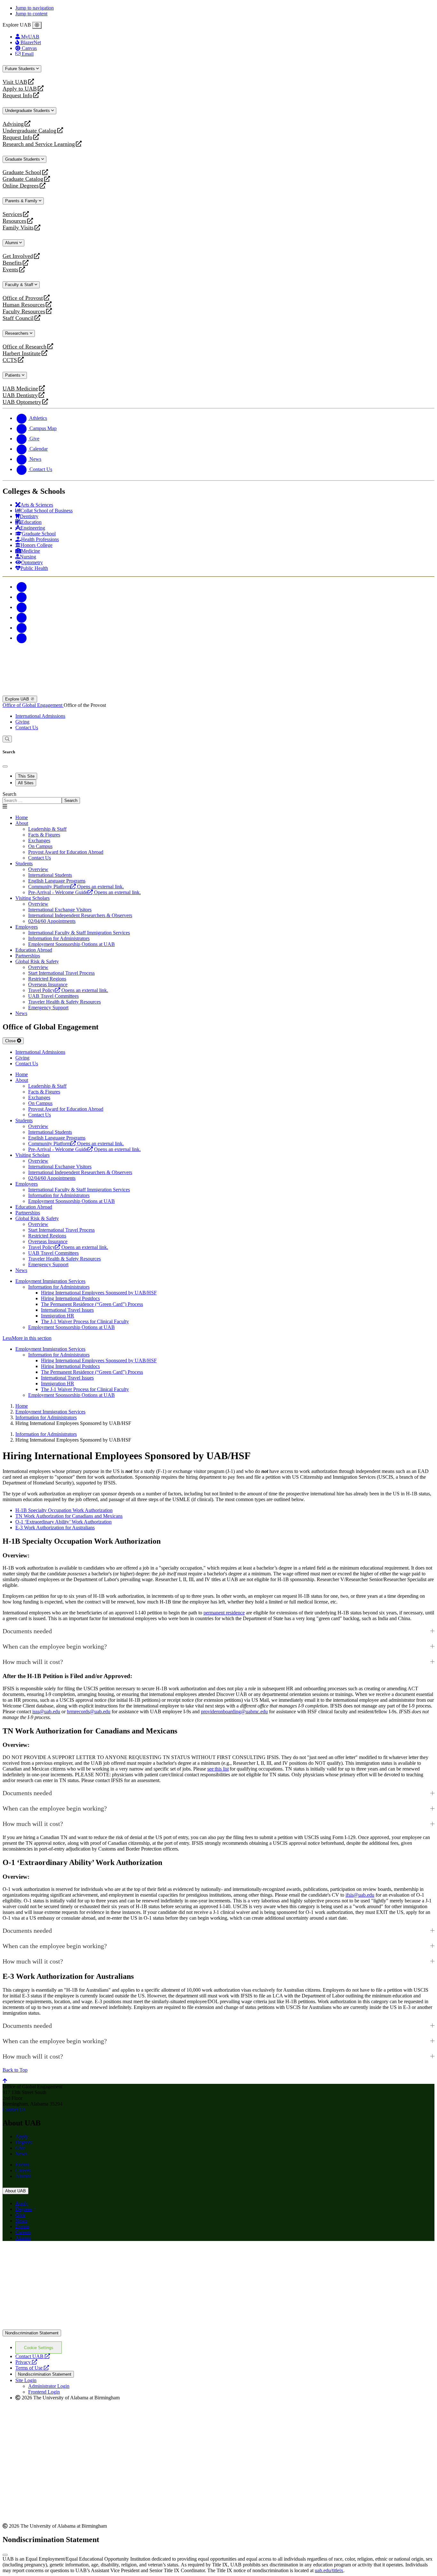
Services (12, 214)
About (22, 823)
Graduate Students (23, 159)
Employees (27, 927)
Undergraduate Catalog (29, 131)
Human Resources (24, 305)
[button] (219, 1338)
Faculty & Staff (20, 285)
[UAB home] (219, 693)
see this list (218, 1769)
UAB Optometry (22, 402)
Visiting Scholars (32, 898)
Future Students (21, 69)
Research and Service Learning (39, 144)
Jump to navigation (35, 8)
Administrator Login (49, 2386)
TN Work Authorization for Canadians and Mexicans (69, 1516)
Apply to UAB (20, 89)
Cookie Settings (39, 2348)
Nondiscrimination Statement (32, 2333)
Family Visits (18, 228)
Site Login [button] (26, 2380)
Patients (13, 375)
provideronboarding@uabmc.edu (234, 1712)
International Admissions (40, 716)
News (21, 1013)
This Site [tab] (26, 776)
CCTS (11, 360)
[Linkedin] (22, 638)
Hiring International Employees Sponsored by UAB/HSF (99, 1293)
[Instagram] (22, 607)
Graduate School (22, 172)
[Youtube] (22, 617)
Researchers (17, 333)
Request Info (17, 96)
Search (9, 794)
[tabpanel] (219, 798)
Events (11, 270)
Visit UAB (15, 82)
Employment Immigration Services (50, 1281)
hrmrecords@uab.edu (89, 1712)
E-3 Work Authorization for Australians (55, 1528)
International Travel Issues (67, 1310)
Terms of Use (32, 2368)
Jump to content (31, 14)
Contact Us (27, 728)
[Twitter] (22, 597)
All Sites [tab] (26, 783)
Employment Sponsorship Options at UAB (72, 1327)
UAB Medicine (20, 389)
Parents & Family (22, 201)
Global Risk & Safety (37, 961)
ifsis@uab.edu (360, 1895)
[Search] (7, 739)
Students (24, 864)
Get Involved (18, 256)
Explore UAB (18, 699)
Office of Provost (23, 298)
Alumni (12, 243)
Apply (22, 2136)
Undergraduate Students (28, 111)
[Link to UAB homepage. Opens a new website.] (59, 2256)
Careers (23, 2170)
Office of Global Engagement (33, 705)
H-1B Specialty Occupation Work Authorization (64, 1510)
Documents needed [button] (27, 1631)
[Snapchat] (22, 628)
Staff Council (18, 318)
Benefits (12, 263)
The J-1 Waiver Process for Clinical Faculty (85, 1321)
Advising (13, 124)
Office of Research (24, 347)
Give (20, 2148)
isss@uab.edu (46, 1712)
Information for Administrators (59, 1287)
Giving (22, 722)
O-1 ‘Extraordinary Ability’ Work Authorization (64, 1522)
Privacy (26, 2362)
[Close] (37, 25)
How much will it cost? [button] (33, 1662)
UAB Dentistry (20, 395)
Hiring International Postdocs (70, 1298)
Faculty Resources (24, 312)
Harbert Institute (22, 353)
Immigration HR (58, 1316)
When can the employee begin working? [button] (55, 1646)
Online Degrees (21, 186)
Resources (14, 221)
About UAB (16, 2191)
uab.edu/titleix (329, 2570)
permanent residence (224, 1613)
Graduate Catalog (23, 179)
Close (11, 1041)
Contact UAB (33, 2356)
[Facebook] (22, 587)
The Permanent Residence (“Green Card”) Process (92, 1304)
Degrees (24, 2142)
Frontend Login (44, 2392)
